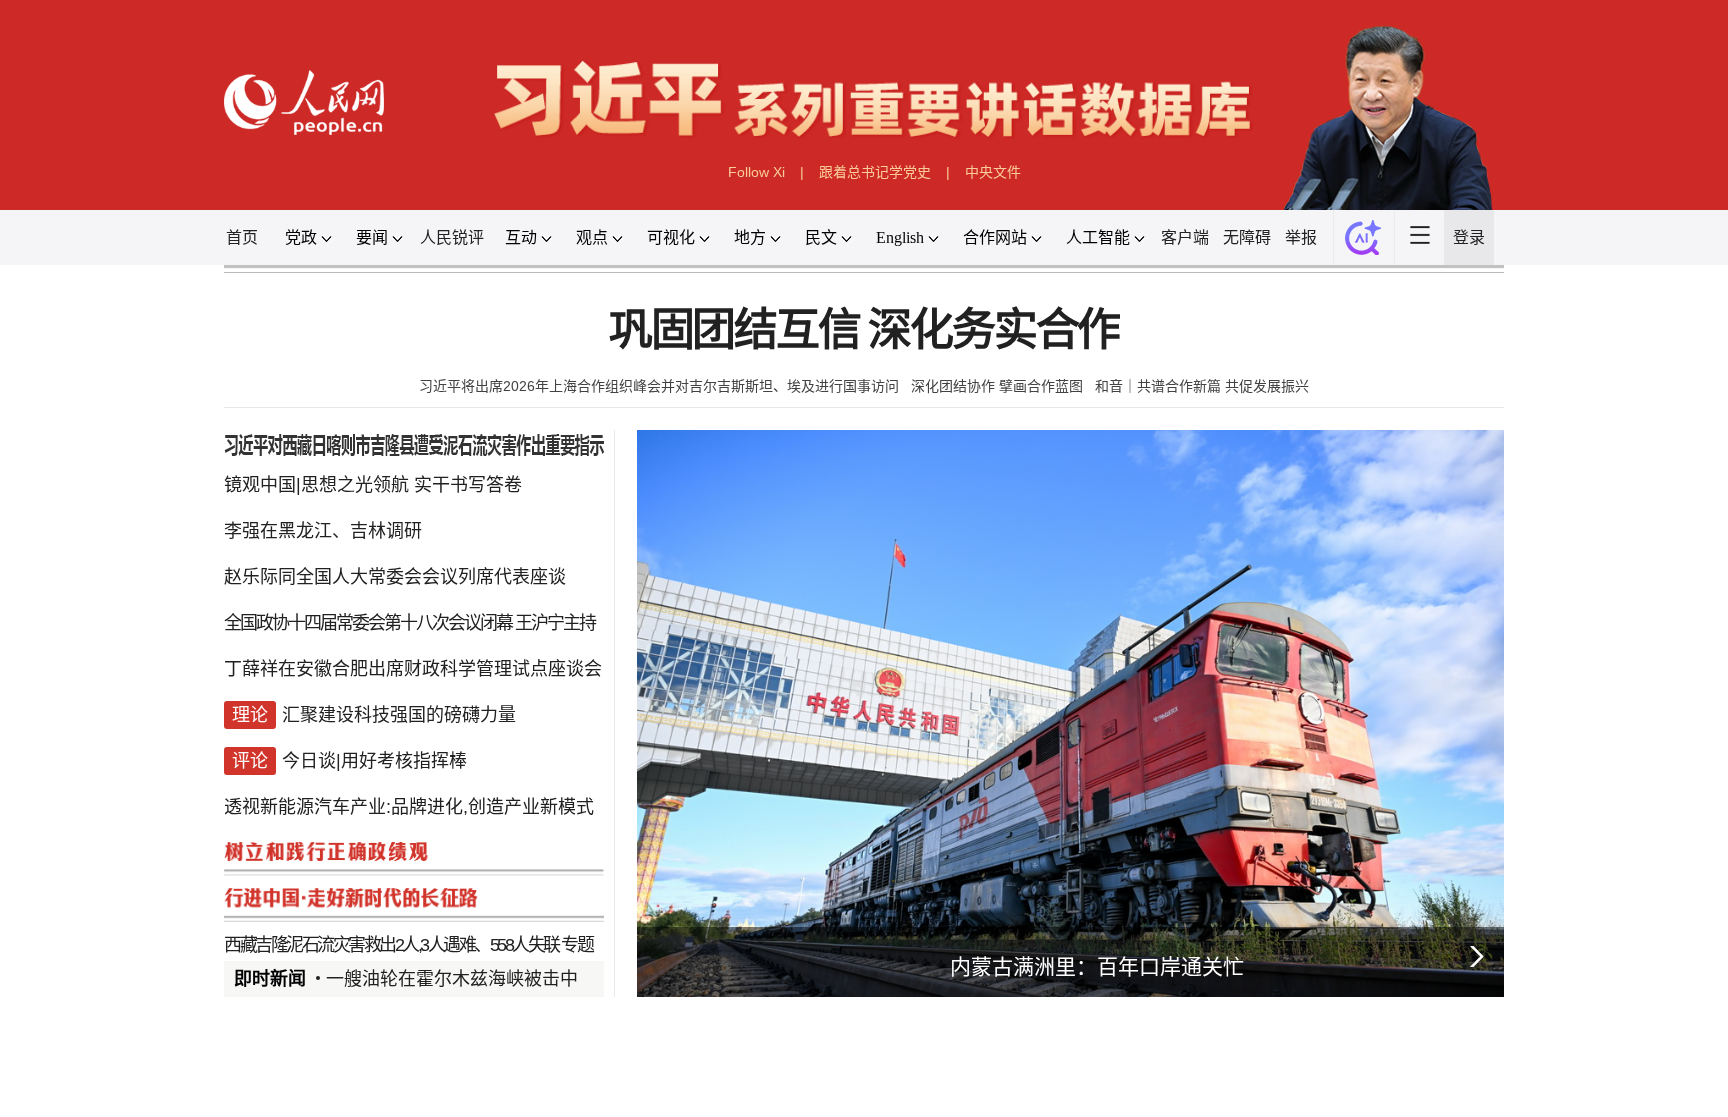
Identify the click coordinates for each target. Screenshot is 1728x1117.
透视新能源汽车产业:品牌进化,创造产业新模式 (409, 807)
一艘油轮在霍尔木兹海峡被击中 (452, 979)
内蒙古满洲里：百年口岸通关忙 (1097, 966)
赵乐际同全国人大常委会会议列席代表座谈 (395, 577)
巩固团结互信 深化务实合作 (864, 330)
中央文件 (993, 172)
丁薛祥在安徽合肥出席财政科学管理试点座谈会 (413, 669)
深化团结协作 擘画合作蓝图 (997, 386)
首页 (242, 237)
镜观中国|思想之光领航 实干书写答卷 (373, 485)
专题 (576, 945)
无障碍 (1247, 237)
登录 (1469, 237)
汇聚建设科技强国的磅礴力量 (399, 715)
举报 (1301, 237)
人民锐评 (452, 237)
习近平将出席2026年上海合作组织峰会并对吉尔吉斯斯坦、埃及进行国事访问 (659, 386)
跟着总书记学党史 (875, 172)
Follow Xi (756, 172)
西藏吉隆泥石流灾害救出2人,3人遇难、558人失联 (391, 945)
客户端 (1185, 237)
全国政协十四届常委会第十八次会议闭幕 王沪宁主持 (409, 623)
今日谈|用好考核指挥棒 (374, 761)
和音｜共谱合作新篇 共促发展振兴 (1202, 386)
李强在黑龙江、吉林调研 (323, 531)
